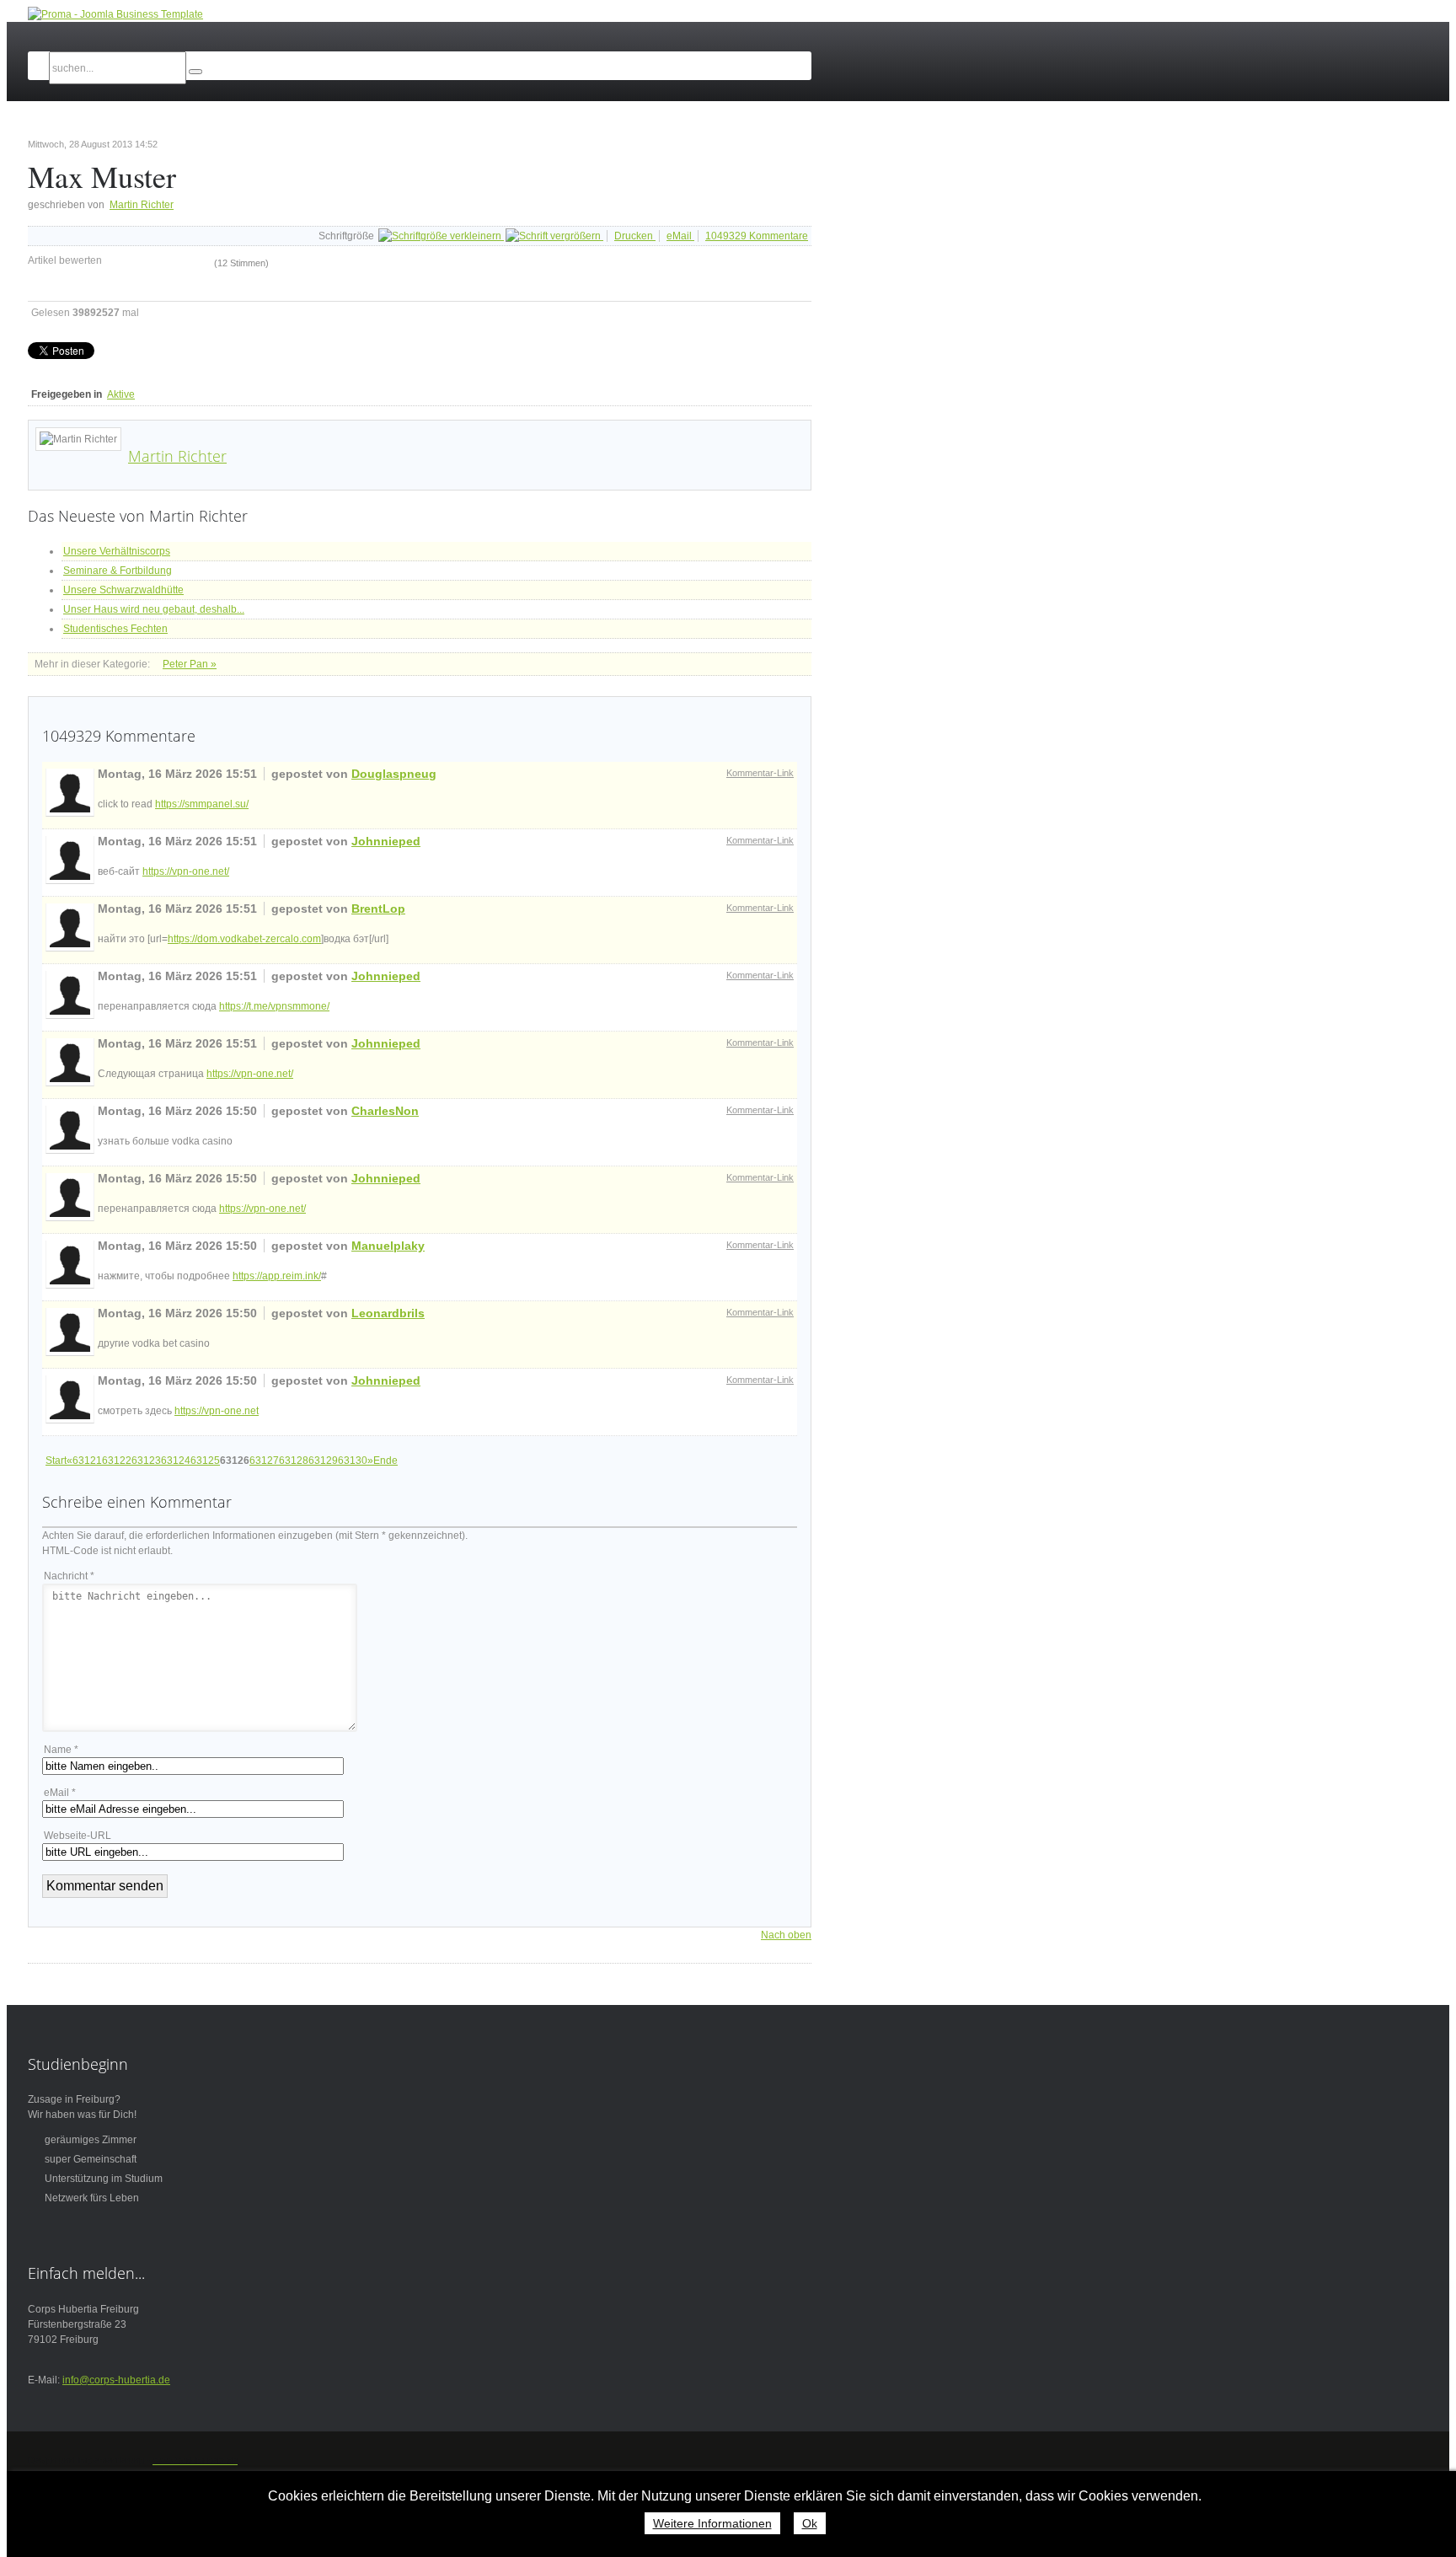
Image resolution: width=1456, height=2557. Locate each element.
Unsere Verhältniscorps (117, 551)
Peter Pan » (190, 664)
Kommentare (757, 236)
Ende (385, 1461)
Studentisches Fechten (115, 629)
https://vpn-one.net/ (186, 871)
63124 (176, 1461)
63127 (264, 1461)
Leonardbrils (388, 1313)
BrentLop (378, 909)
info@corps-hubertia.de (116, 2380)
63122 (117, 1461)
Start (56, 1461)
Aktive (121, 394)
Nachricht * (69, 1576)
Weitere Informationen (712, 2523)
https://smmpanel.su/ (202, 804)
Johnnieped (386, 841)
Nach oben (786, 1935)
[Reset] (195, 72)
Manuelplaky (388, 1246)
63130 (353, 1461)
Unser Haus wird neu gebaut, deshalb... (154, 609)
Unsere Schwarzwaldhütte (123, 590)
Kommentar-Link (760, 773)
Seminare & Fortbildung (118, 571)
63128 (294, 1461)
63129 (323, 1461)
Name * (61, 1750)
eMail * (60, 1793)
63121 (87, 1461)
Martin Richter (142, 205)
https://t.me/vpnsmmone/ (274, 1006)
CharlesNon (385, 1111)
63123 (146, 1461)
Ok (810, 2523)
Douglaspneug (394, 774)
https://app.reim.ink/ (277, 1276)
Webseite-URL (78, 1836)
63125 (205, 1461)
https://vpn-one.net (217, 1411)
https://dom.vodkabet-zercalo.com (244, 939)
